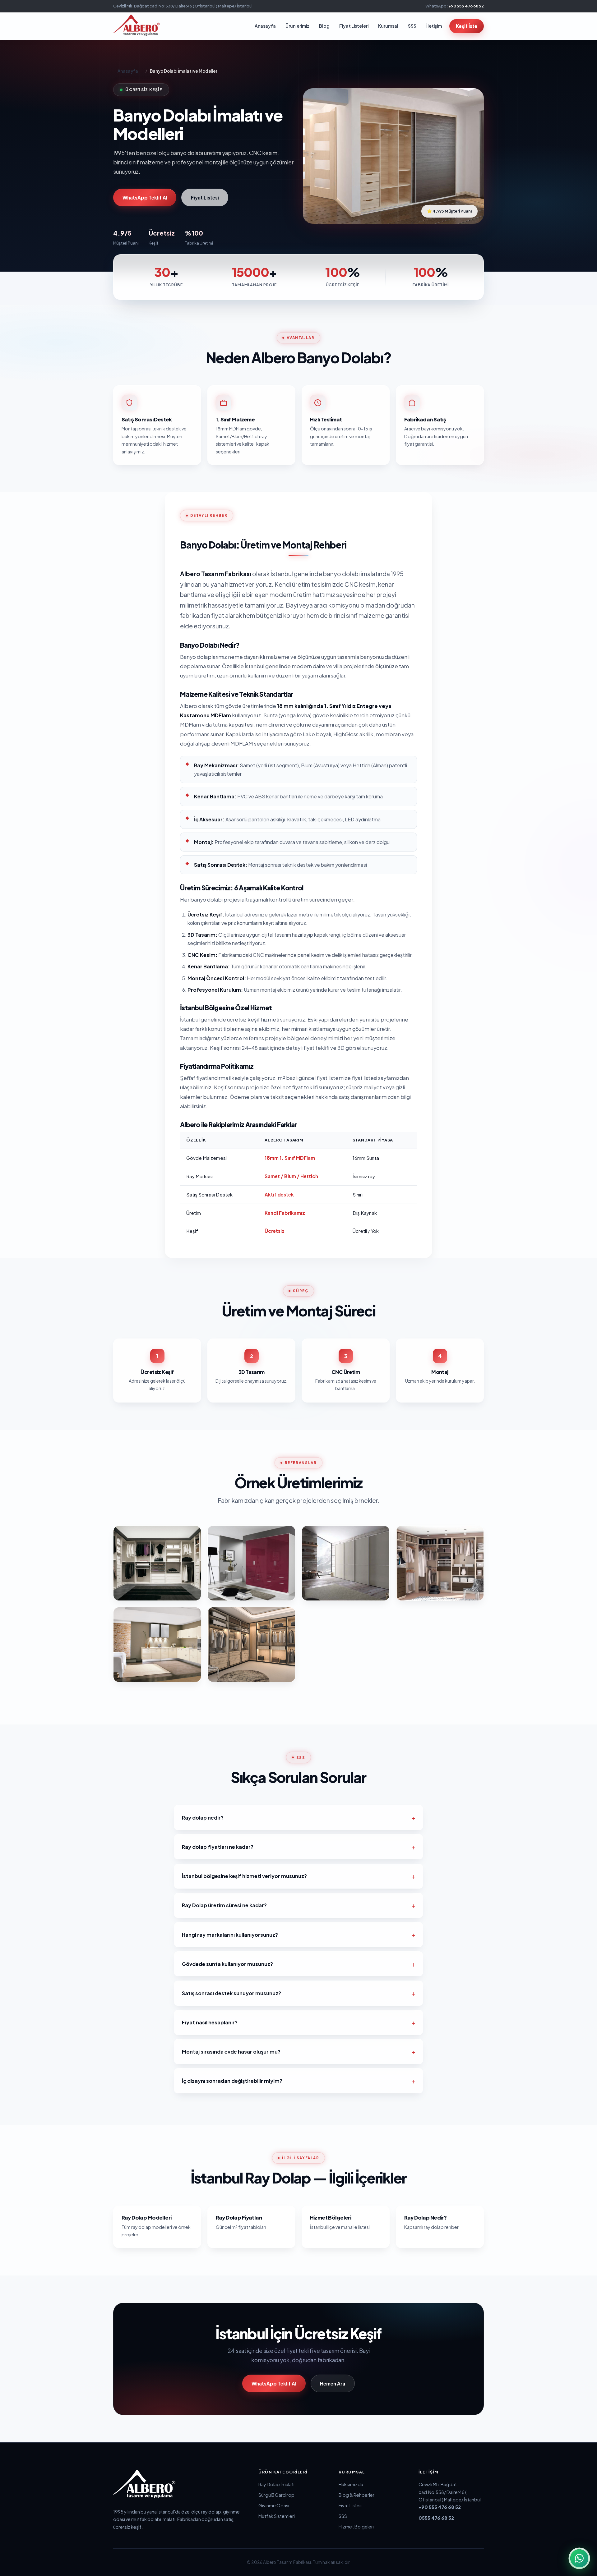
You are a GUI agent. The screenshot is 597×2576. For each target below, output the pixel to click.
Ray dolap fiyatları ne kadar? (218, 1847)
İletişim (434, 26)
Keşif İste (467, 26)
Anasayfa (265, 26)
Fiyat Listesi (205, 197)
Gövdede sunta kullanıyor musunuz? (227, 1964)
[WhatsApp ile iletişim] (579, 2558)
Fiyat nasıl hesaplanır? (210, 2022)
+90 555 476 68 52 (466, 6)
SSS (412, 26)
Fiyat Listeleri (354, 26)
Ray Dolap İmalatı (276, 2484)
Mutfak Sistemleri (277, 2516)
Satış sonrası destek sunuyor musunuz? (231, 1993)
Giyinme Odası (274, 2505)
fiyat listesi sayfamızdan (380, 1078)
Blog (324, 26)
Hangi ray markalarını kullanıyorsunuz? (230, 1935)
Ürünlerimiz (297, 26)
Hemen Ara (333, 2383)
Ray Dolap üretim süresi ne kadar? (224, 1905)
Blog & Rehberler (356, 2495)
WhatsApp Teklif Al (145, 197)
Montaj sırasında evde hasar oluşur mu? (231, 2052)
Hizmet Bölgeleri (356, 2527)
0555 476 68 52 (436, 2518)
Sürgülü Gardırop (276, 2495)
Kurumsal (388, 26)
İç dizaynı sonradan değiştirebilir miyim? (232, 2081)
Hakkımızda (351, 2484)
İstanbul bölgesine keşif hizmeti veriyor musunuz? (244, 1876)
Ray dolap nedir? (203, 1818)
